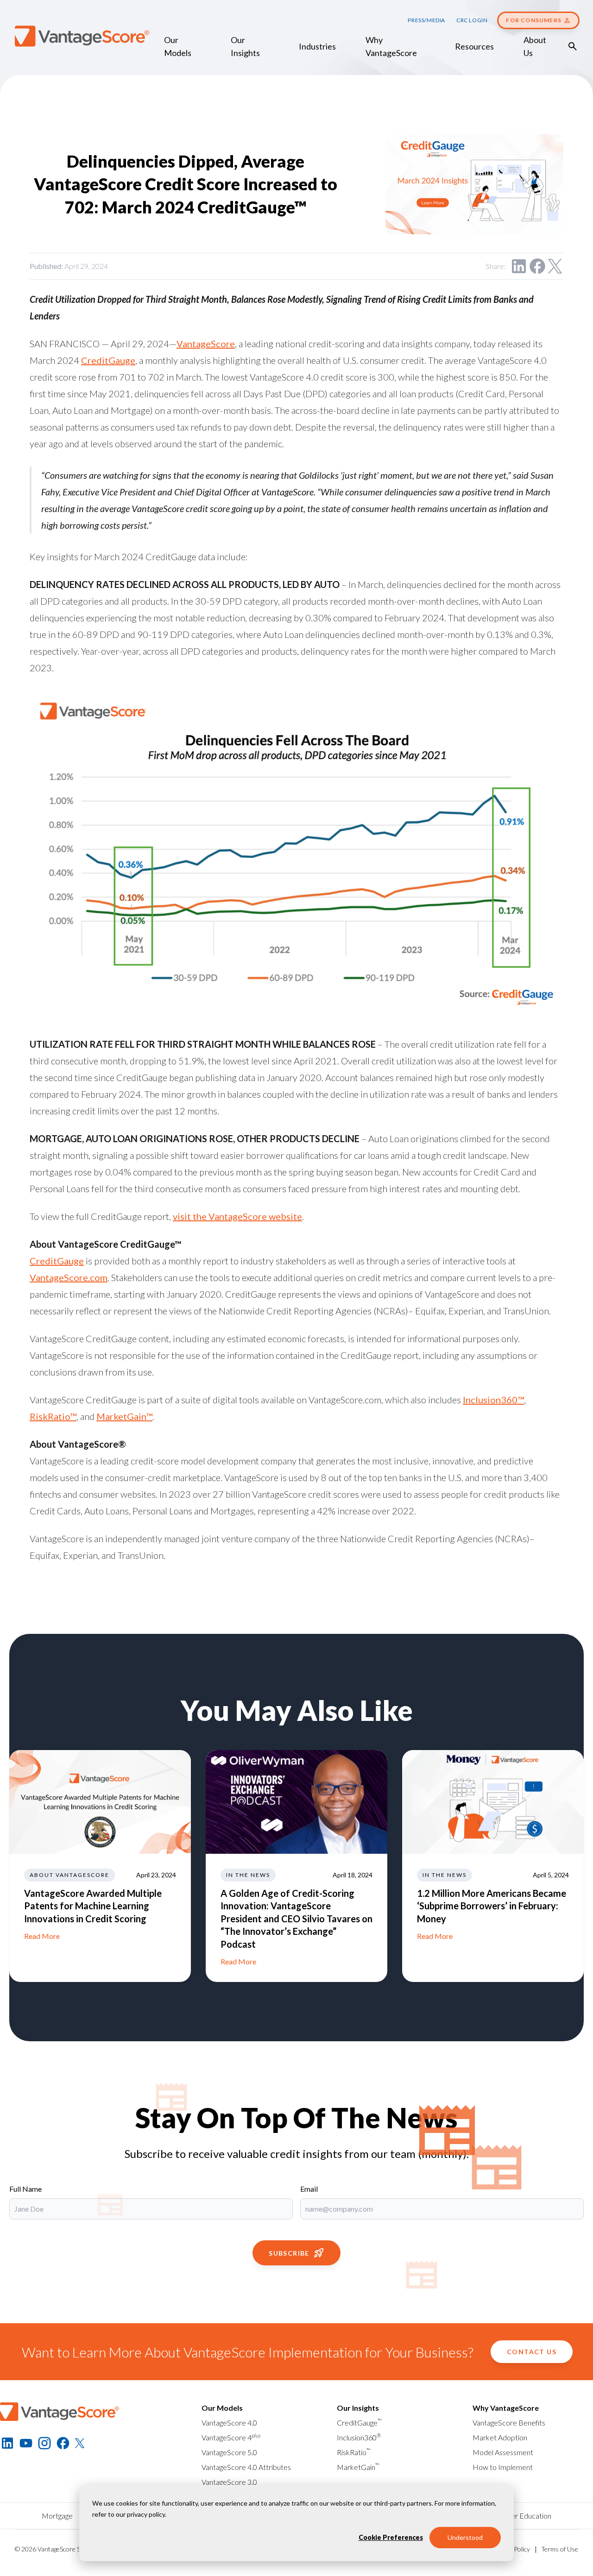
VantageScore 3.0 (229, 2482)
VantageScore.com (69, 1277)
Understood (465, 2537)
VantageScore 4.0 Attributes (246, 2467)
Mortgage (57, 2516)
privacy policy (146, 2514)
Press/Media (426, 20)
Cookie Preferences (391, 2537)
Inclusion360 (359, 2437)
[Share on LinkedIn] (519, 266)
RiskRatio (354, 2452)
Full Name (25, 2189)
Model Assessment (503, 2452)
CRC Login (472, 20)
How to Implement (503, 2467)
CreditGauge (108, 360)
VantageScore (206, 344)
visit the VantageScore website (237, 1216)
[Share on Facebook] (537, 266)
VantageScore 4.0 (229, 2423)
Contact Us (532, 2352)
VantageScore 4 (231, 2437)
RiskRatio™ (53, 1416)
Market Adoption (500, 2437)
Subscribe (289, 2253)
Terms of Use (560, 2549)
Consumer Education (518, 2516)
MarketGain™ (124, 1416)
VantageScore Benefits (509, 2423)
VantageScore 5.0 (229, 2452)
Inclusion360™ (493, 1400)
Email (309, 2189)
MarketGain (358, 2467)
